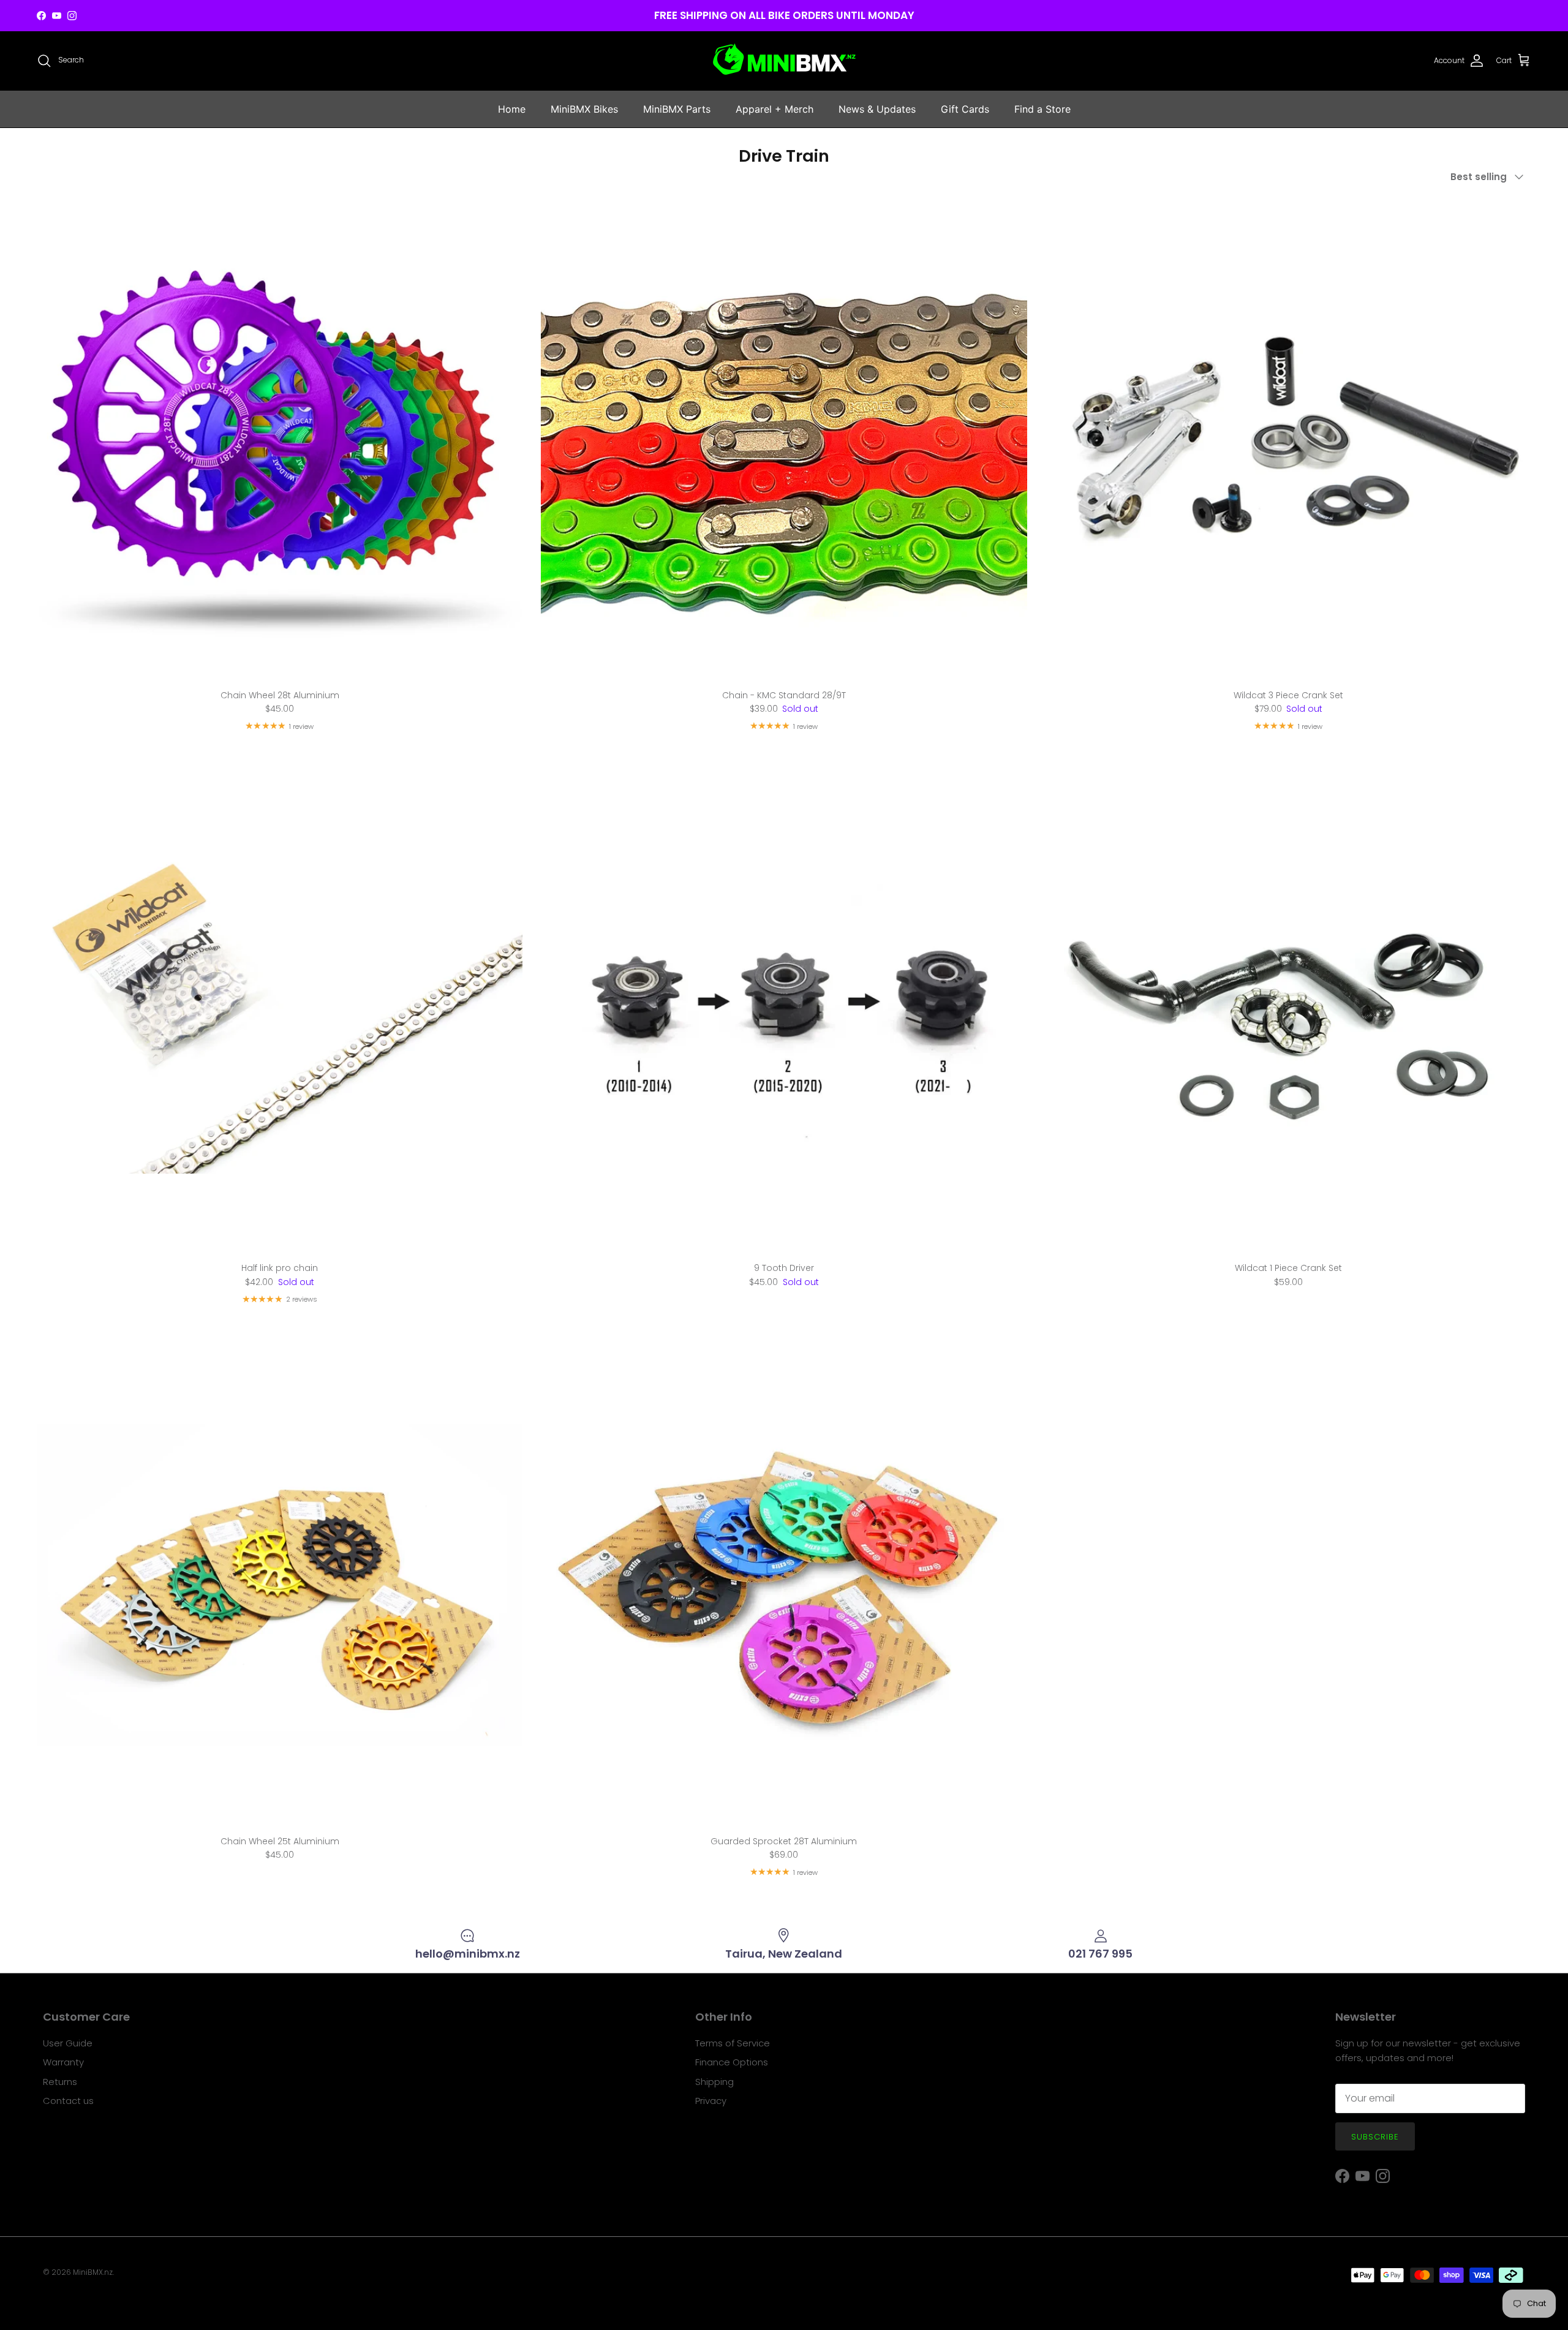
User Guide (68, 2043)
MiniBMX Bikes (584, 109)
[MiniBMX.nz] (784, 61)
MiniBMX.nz (93, 2272)
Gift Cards (965, 109)
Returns (60, 2082)
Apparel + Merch (775, 109)
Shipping (714, 2082)
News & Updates (877, 109)
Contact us (68, 2101)
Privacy (711, 2101)
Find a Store (1042, 109)
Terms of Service (733, 2043)
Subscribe (1375, 2137)
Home (512, 109)
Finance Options (732, 2062)
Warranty (63, 2062)
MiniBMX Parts (677, 109)
